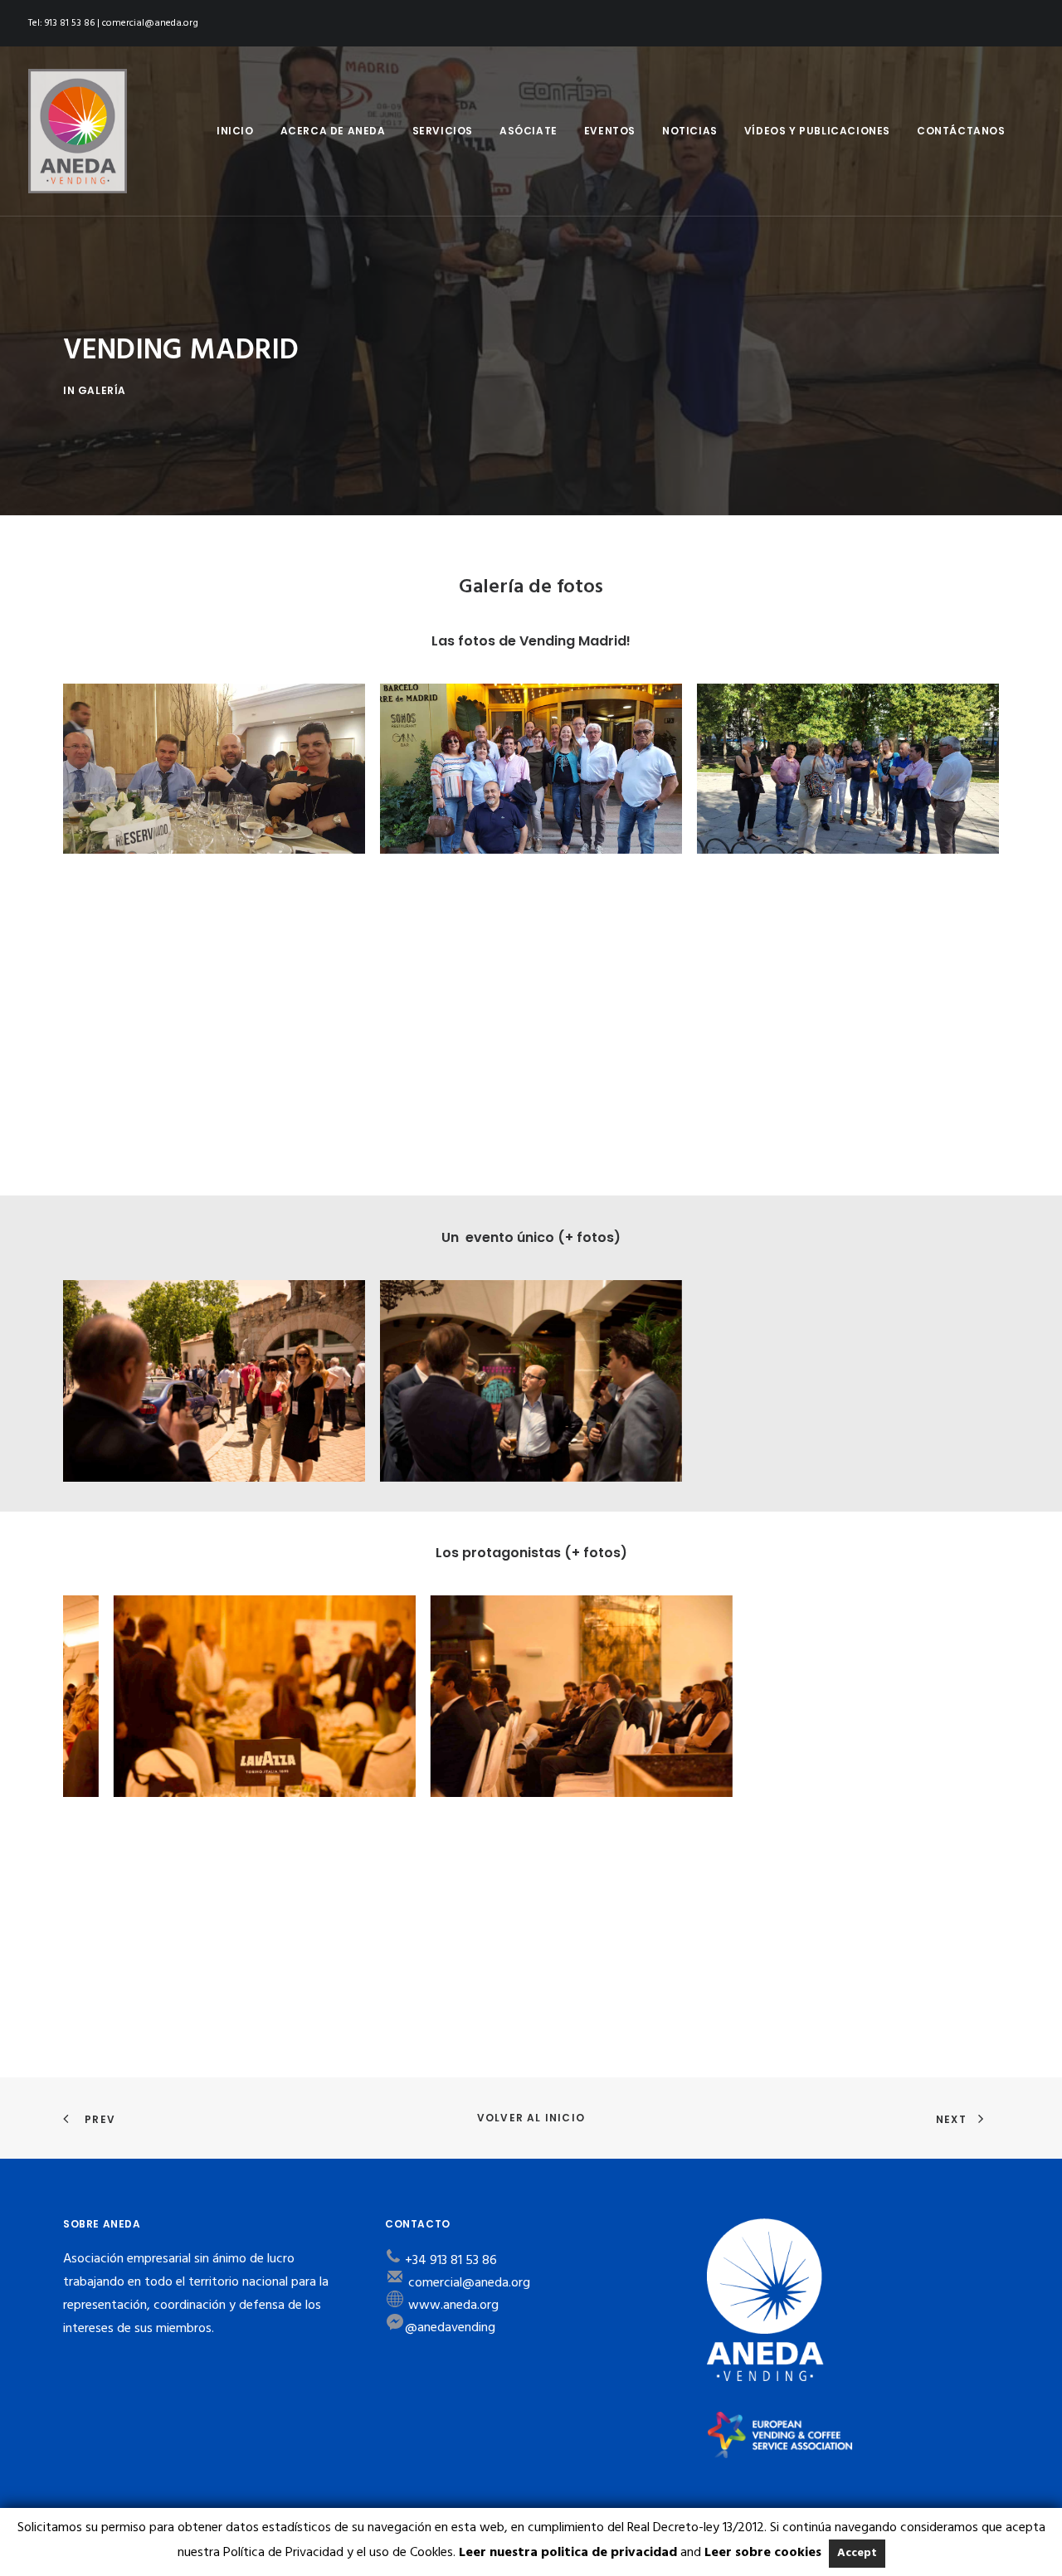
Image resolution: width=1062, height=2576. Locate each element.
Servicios (443, 131)
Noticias (690, 131)
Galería (102, 390)
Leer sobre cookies (763, 2553)
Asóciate (529, 131)
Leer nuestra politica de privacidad (568, 2553)
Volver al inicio (531, 2118)
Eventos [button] (610, 131)
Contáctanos (961, 131)
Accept (857, 2553)
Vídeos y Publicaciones (817, 131)
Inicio (235, 131)
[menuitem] (235, 131)
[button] (214, 769)
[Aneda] (78, 131)
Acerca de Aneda (333, 131)
